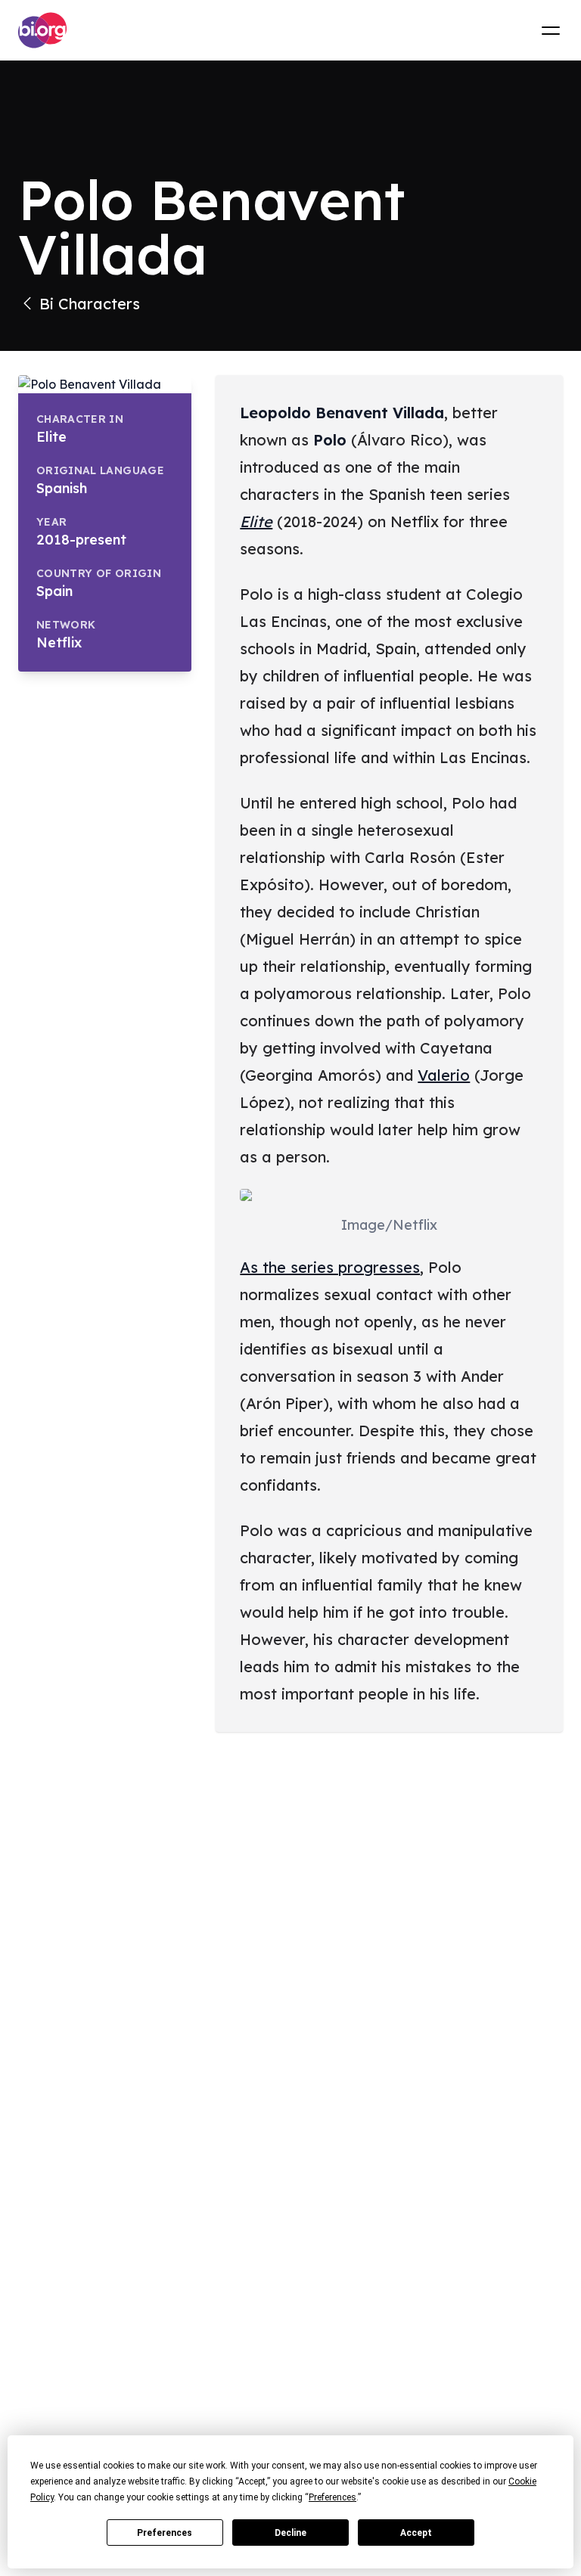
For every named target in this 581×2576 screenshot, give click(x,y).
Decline (290, 2533)
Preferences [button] (332, 2497)
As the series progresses (330, 1267)
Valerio (444, 1075)
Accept (416, 2533)
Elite (256, 521)
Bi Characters (90, 304)
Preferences (165, 2533)
